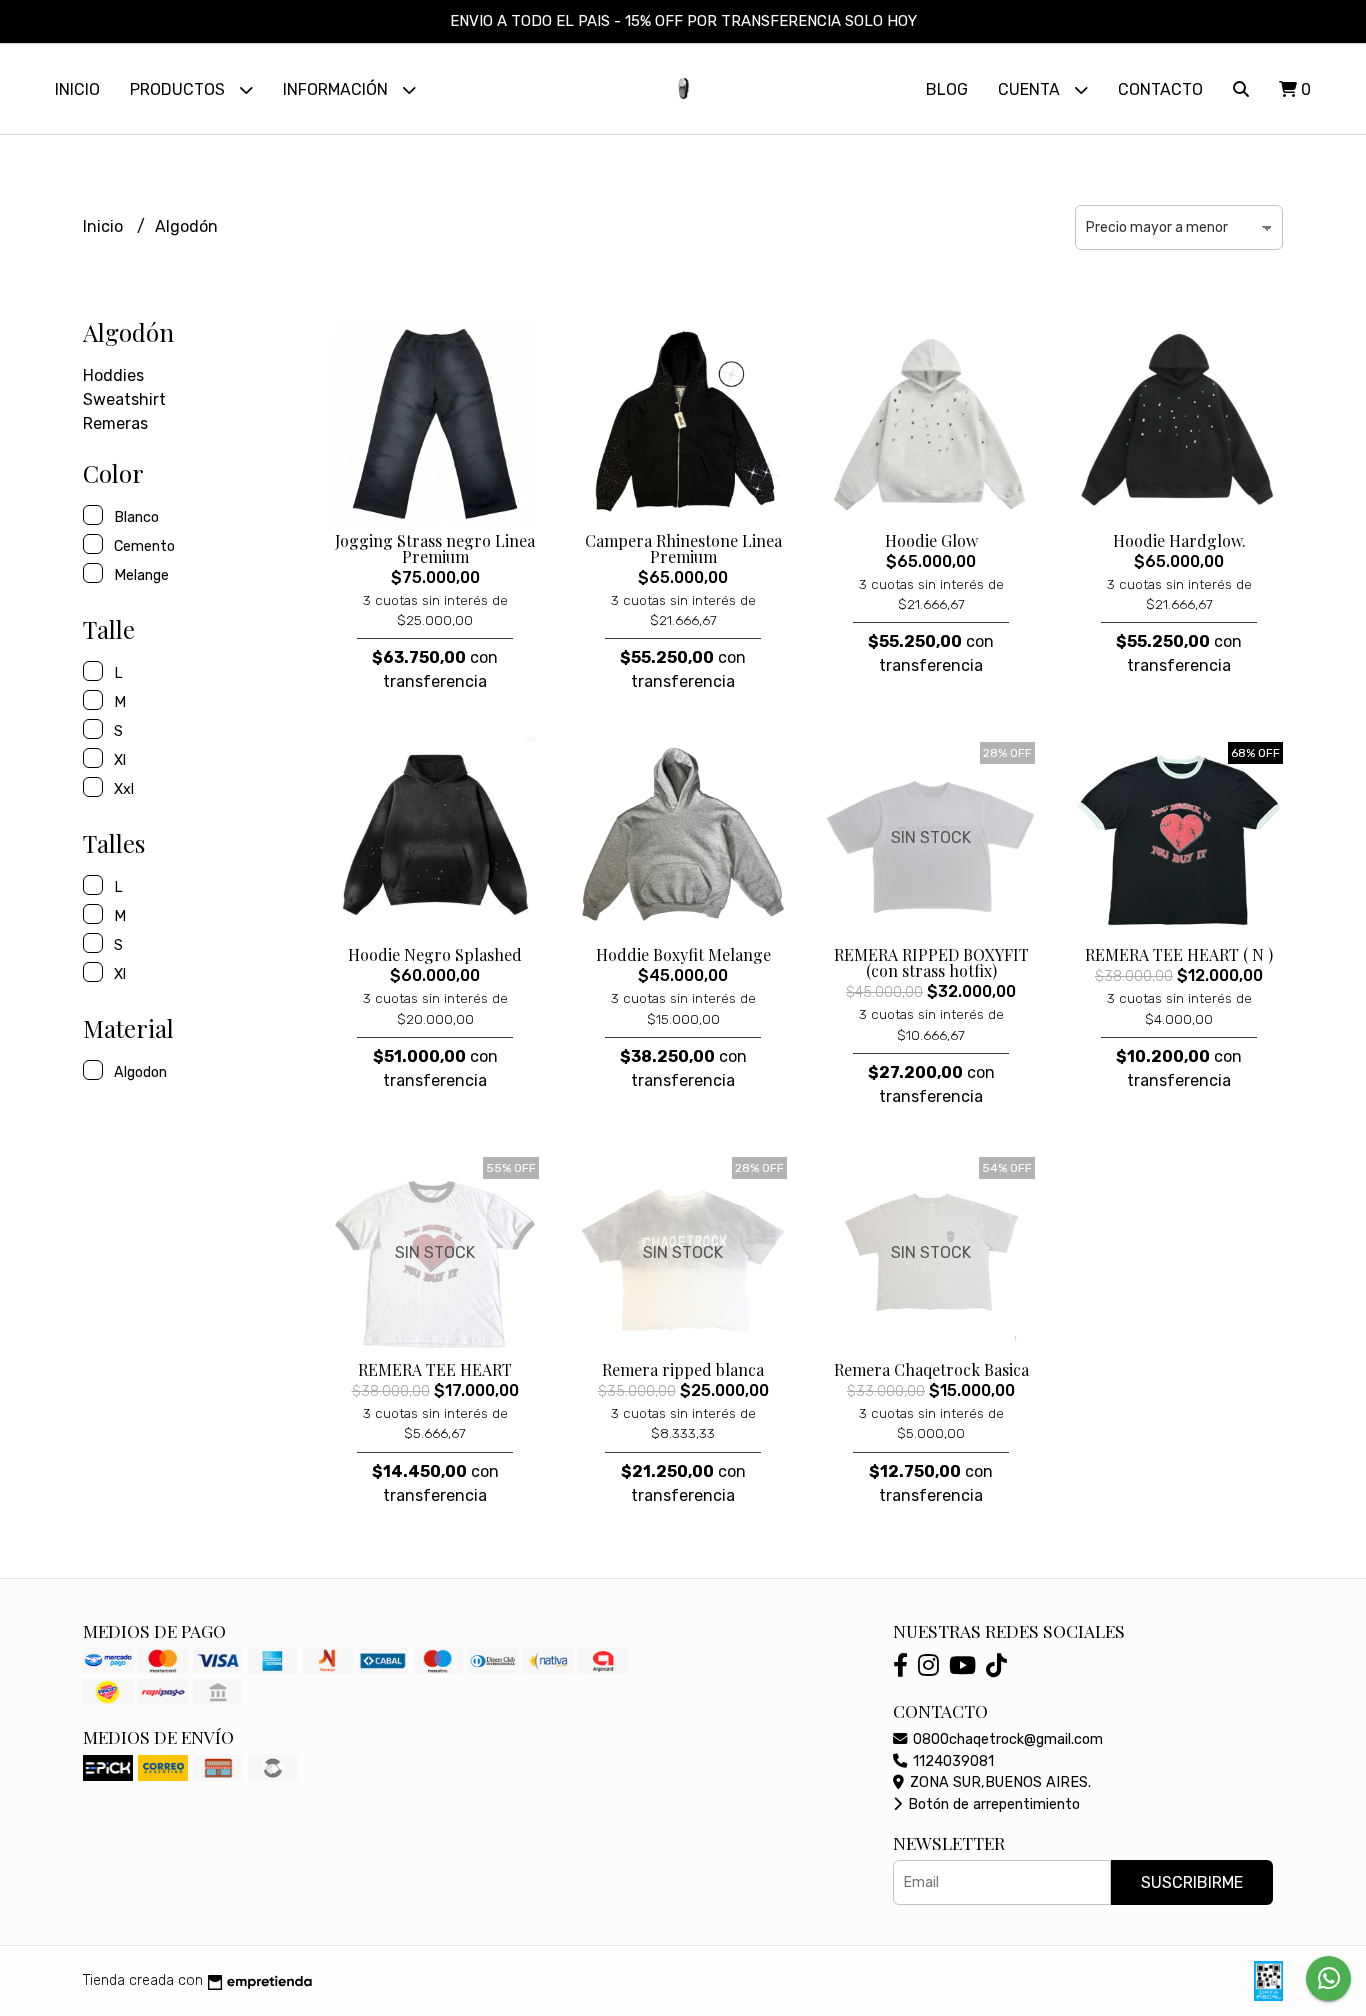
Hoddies (113, 375)
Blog (947, 89)
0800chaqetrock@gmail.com (1006, 1739)
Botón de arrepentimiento (992, 1804)
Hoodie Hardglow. (1179, 540)
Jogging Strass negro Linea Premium (435, 548)
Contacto (1160, 89)
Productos (179, 89)
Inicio (77, 89)
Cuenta (1031, 89)
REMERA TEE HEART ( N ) (1179, 954)
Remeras (115, 423)
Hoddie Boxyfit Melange (683, 954)
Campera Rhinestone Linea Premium (683, 548)
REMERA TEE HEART (435, 1369)
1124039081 (951, 1761)
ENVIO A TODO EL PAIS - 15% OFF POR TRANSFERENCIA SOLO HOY (683, 21)
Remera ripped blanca (683, 1369)
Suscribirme (1192, 1882)
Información (337, 89)
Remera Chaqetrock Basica (931, 1369)
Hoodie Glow (931, 540)
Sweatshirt (124, 399)
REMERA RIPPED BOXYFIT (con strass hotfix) (931, 962)
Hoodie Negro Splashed (435, 954)
